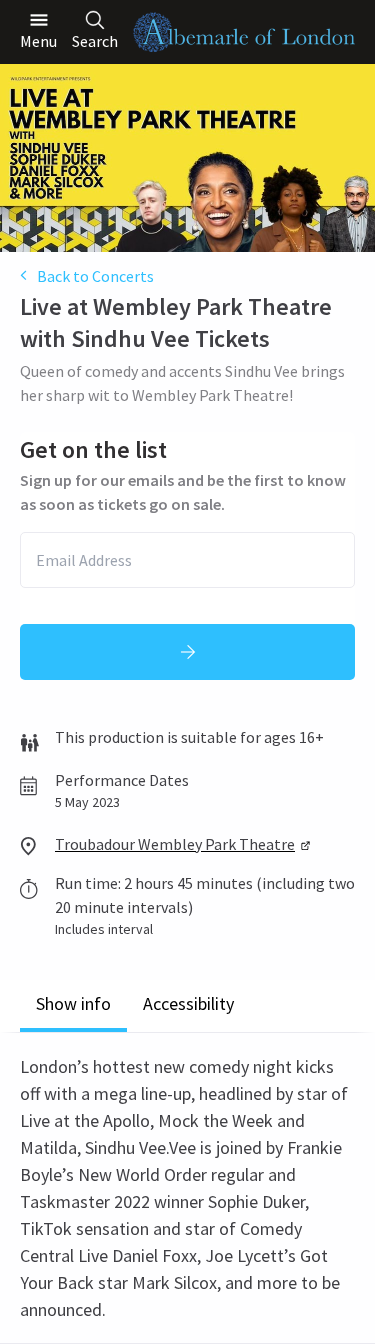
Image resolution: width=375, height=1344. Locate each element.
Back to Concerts (95, 276)
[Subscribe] (187, 652)
